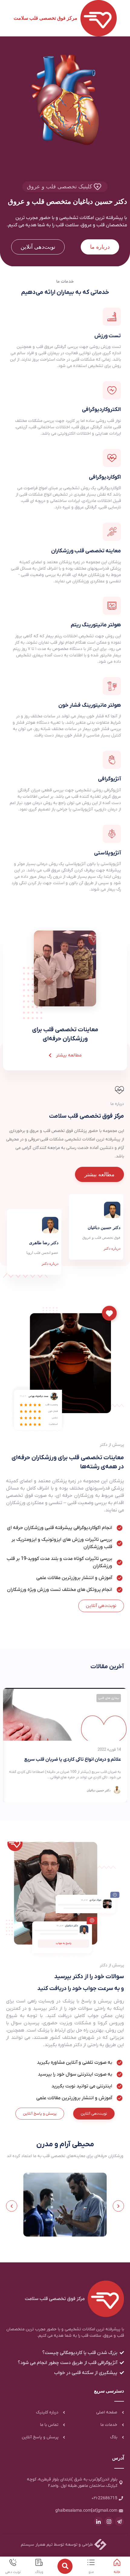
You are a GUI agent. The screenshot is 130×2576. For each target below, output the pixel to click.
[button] (12, 2206)
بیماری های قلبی (109, 1698)
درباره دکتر (50, 1264)
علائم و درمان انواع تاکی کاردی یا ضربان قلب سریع (73, 1759)
